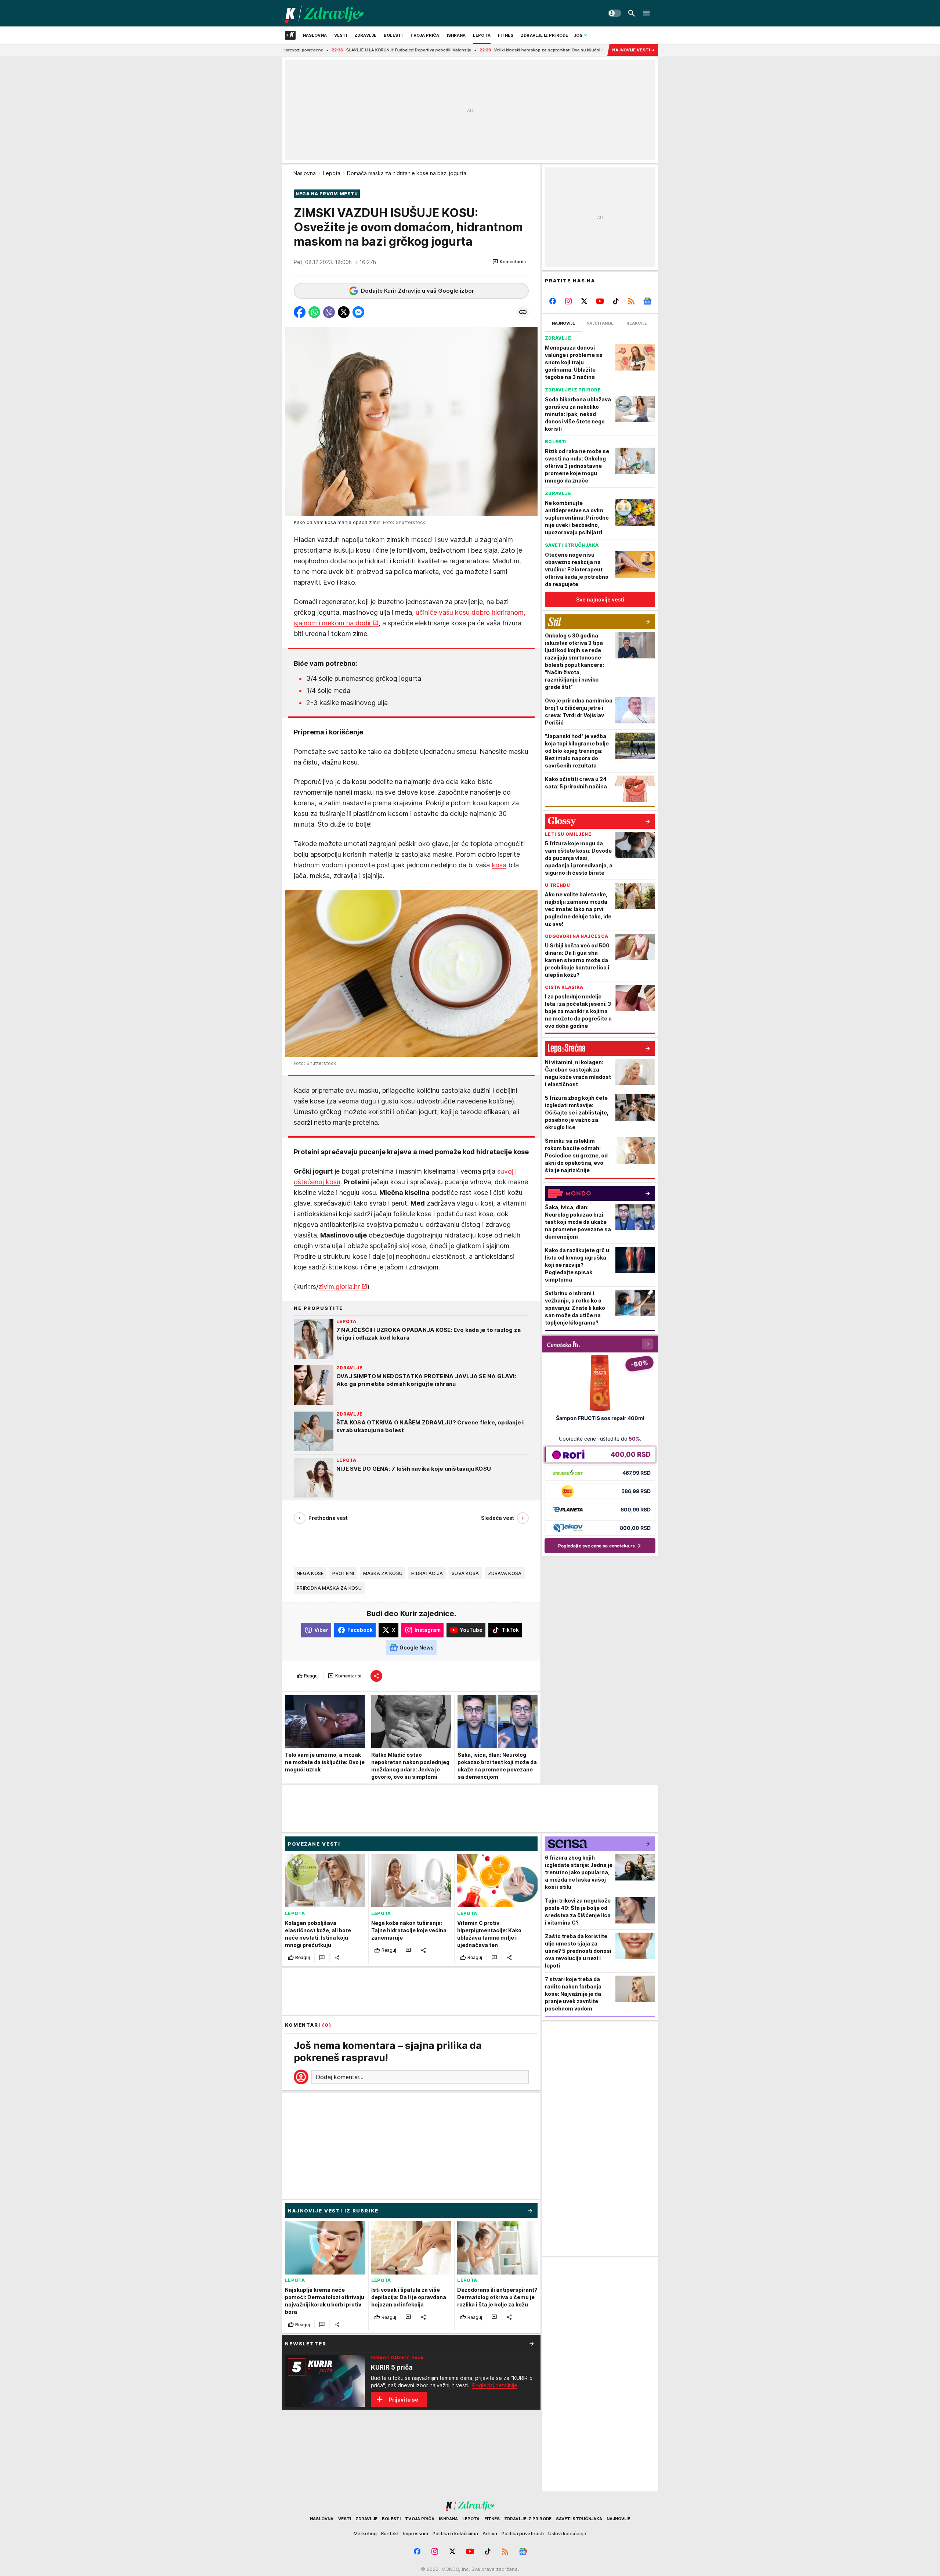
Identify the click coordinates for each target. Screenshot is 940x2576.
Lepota (332, 173)
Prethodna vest (328, 1518)
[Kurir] (324, 13)
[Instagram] (569, 301)
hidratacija (427, 1573)
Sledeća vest (498, 1518)
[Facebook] (553, 301)
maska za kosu (383, 1573)
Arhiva (490, 2533)
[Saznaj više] (532, 2344)
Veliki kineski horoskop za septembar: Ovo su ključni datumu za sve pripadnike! (464, 50)
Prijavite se (403, 2400)
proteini (343, 1573)
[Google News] (647, 301)
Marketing (365, 2533)
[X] (584, 301)
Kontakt (390, 2533)
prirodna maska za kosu (329, 1588)
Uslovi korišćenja (567, 2533)
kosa (499, 865)
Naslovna (305, 173)
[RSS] (631, 301)
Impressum (416, 2533)
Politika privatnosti (523, 2533)
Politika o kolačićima (455, 2533)
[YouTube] (600, 301)
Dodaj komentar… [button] (340, 2077)
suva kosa (465, 1573)
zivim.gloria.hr (339, 1287)
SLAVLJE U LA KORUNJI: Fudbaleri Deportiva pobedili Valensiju (298, 50)
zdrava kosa (505, 1573)
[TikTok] (616, 301)
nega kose (310, 1573)
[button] (509, 262)
